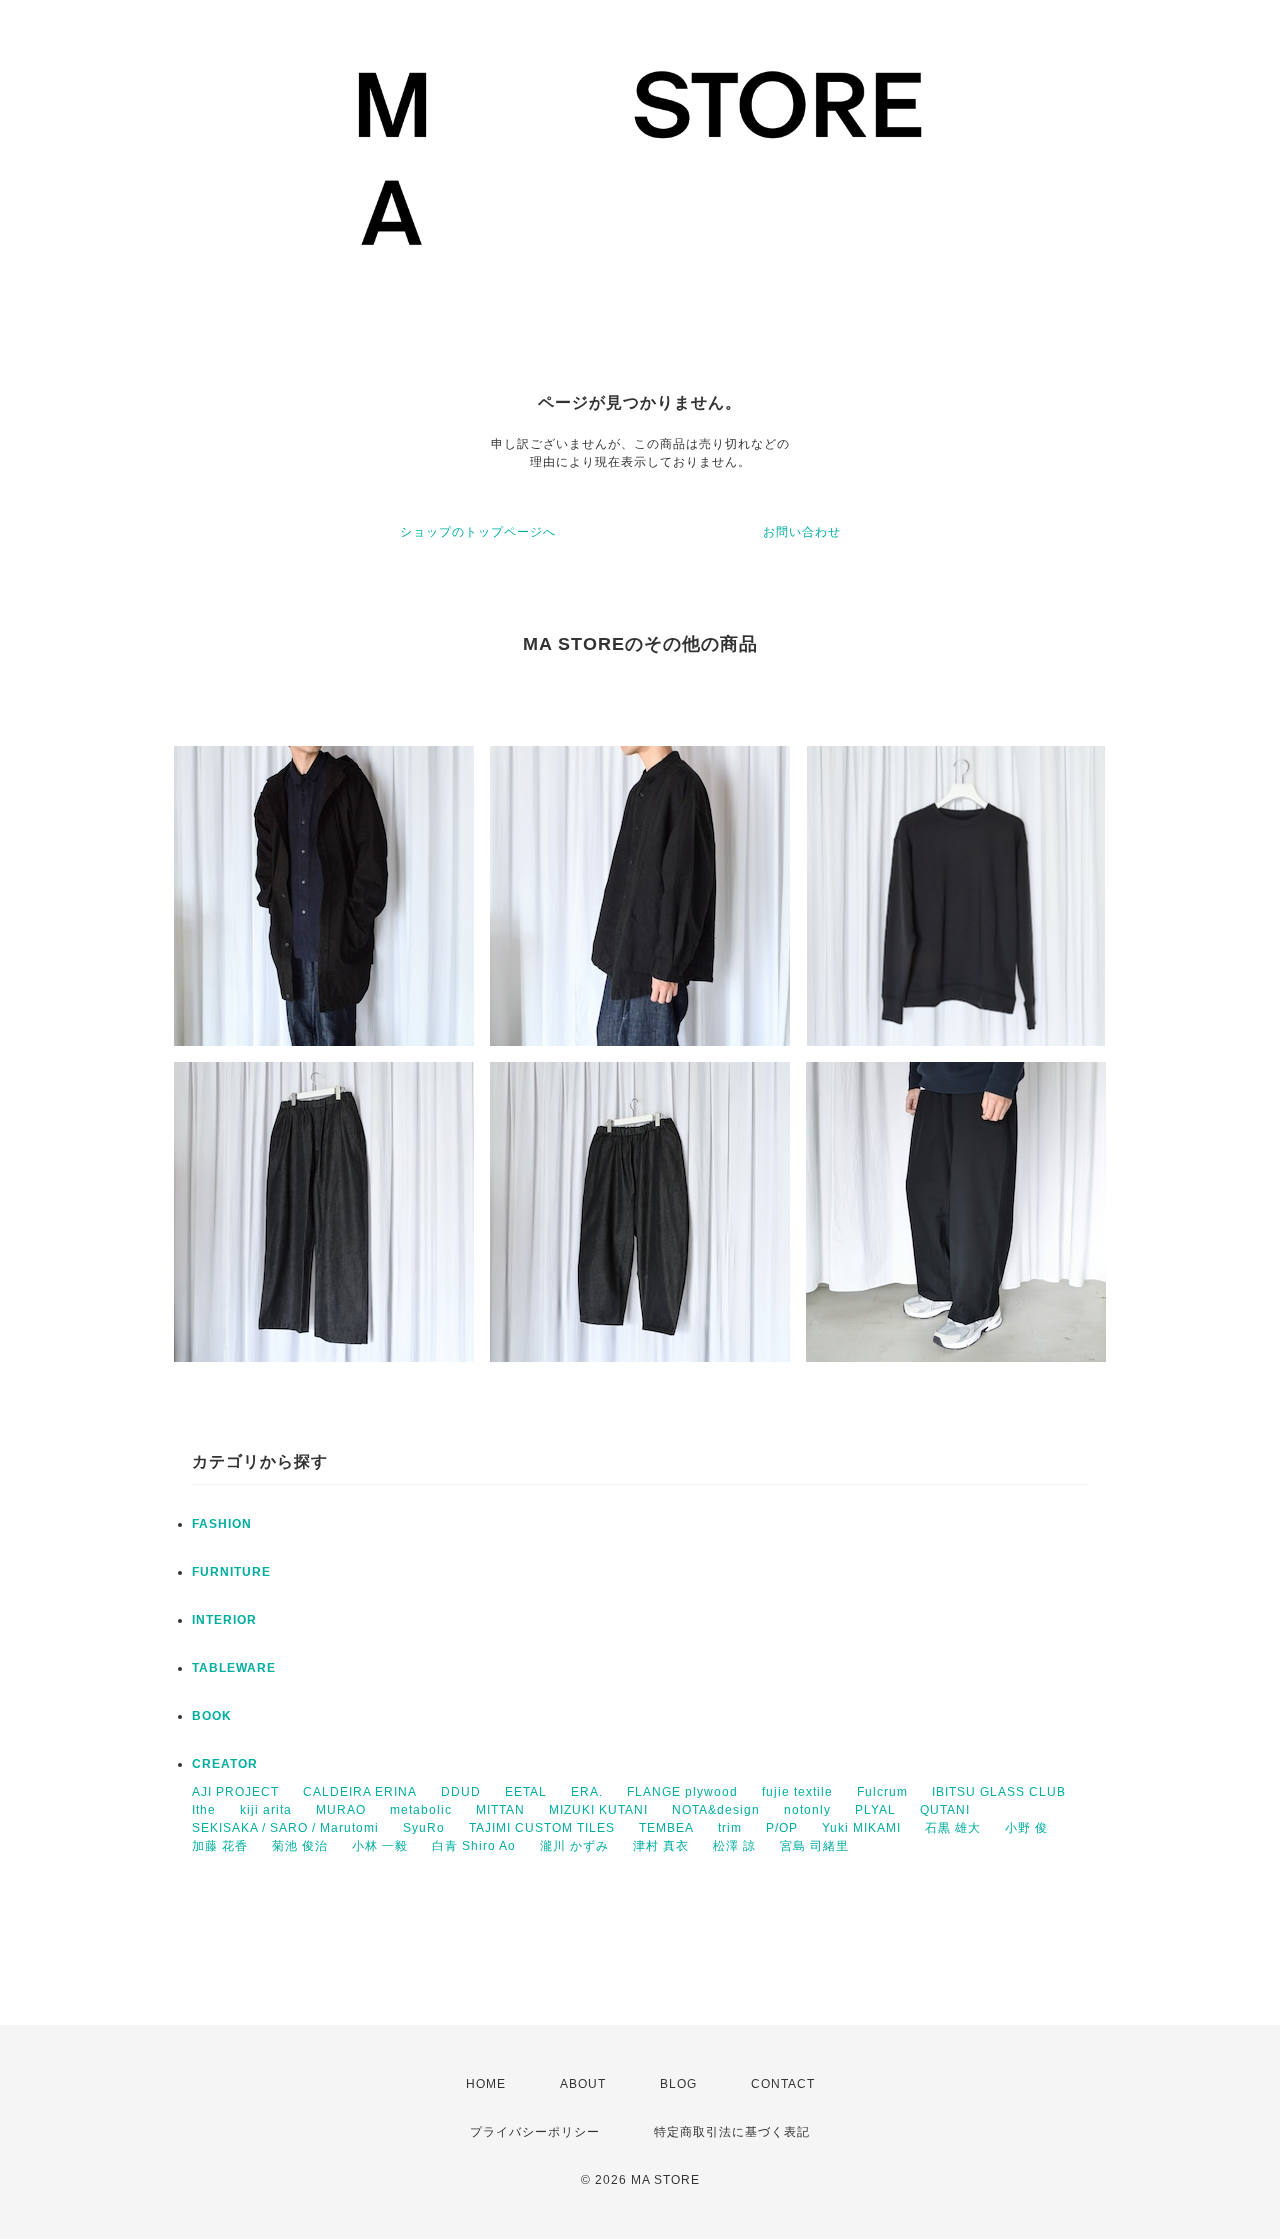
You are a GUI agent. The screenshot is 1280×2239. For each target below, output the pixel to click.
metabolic (421, 1810)
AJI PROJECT (235, 1792)
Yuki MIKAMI (861, 1828)
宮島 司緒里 (814, 1846)
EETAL (526, 1792)
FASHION (222, 1524)
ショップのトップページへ (478, 532)
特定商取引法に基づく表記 (732, 2132)
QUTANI (945, 1810)
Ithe (204, 1810)
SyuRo (424, 1828)
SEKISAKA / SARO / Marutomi (285, 1828)
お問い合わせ (802, 532)
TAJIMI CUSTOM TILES (542, 1828)
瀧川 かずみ (574, 1846)
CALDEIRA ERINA (360, 1792)
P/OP (782, 1828)
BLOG (678, 2084)
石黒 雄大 (953, 1828)
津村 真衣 (661, 1846)
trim (730, 1828)
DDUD (461, 1792)
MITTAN (500, 1810)
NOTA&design (716, 1810)
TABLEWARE (234, 1668)
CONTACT (783, 2084)
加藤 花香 (220, 1846)
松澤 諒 (734, 1846)
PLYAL (875, 1810)
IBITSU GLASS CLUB (999, 1792)
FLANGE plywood (682, 1792)
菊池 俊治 (300, 1846)
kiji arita (266, 1810)
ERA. (587, 1792)
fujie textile (797, 1792)
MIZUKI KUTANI (598, 1810)
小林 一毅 (380, 1846)
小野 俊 (1026, 1828)
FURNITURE (231, 1572)
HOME (486, 2084)
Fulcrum (882, 1792)
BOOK (212, 1716)
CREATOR (225, 1764)
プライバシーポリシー (535, 2132)
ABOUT (583, 2084)
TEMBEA (666, 1828)
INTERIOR (224, 1620)
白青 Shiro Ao (474, 1846)
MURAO (341, 1810)
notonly (807, 1810)
